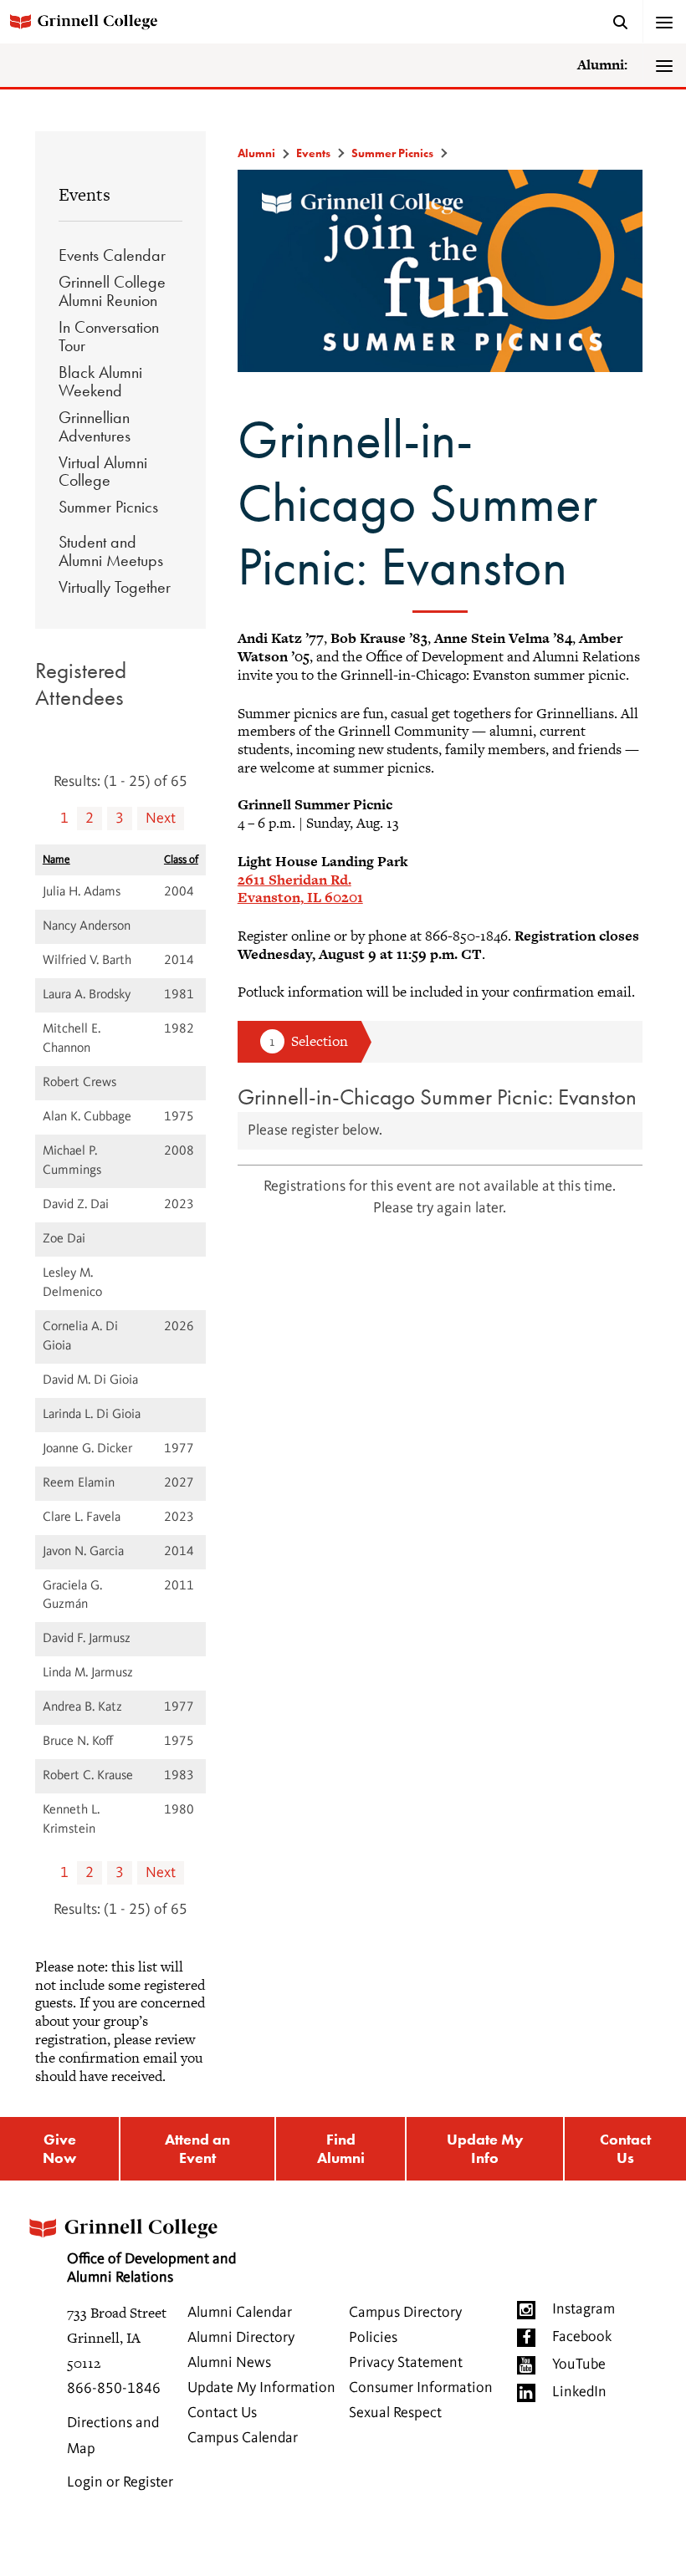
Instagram (584, 2309)
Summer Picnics (108, 507)
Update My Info (485, 2148)
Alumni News (229, 2363)
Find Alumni (341, 2148)
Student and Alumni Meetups (111, 551)
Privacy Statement (406, 2363)
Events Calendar (112, 255)
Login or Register (120, 2482)
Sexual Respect (395, 2413)
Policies (373, 2338)
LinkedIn (579, 2392)
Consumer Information (421, 2388)
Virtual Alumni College (103, 472)
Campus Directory (405, 2313)
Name (56, 860)
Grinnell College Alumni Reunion (112, 291)
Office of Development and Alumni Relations (151, 2268)
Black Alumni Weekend (100, 381)
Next (161, 819)
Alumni (256, 153)
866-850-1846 (114, 2389)
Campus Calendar (243, 2438)
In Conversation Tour (109, 336)
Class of (181, 860)
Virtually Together (115, 587)
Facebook (582, 2337)
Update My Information (261, 2388)
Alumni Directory (241, 2338)
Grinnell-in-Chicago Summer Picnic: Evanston (437, 1097)
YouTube (579, 2364)
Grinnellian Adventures (95, 426)
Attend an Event (197, 2148)
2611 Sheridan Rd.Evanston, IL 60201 (300, 889)
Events (84, 194)
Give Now (59, 2148)
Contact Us (625, 2148)
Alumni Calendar (240, 2313)
